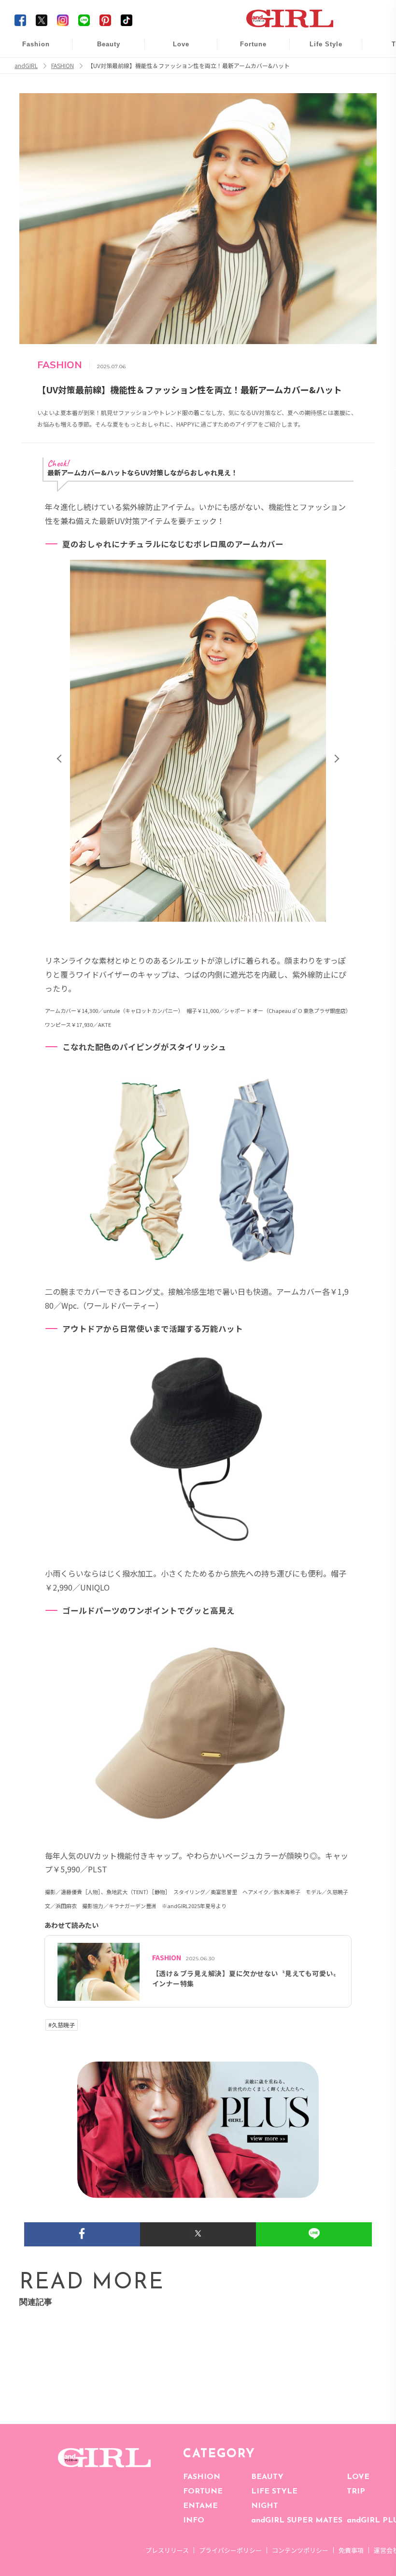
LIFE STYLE (274, 2492)
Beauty (109, 44)
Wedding (174, 49)
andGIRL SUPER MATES (297, 2521)
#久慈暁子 (62, 2025)
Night (174, 87)
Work (319, 68)
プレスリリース (167, 2550)
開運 (247, 49)
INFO (194, 2521)
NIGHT (265, 2506)
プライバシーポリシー (230, 2550)
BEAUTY (267, 2477)
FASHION (202, 2477)
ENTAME (200, 2506)
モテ (174, 68)
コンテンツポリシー (300, 2550)
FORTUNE (203, 2492)
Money (319, 49)
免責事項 (351, 2550)
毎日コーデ (29, 49)
